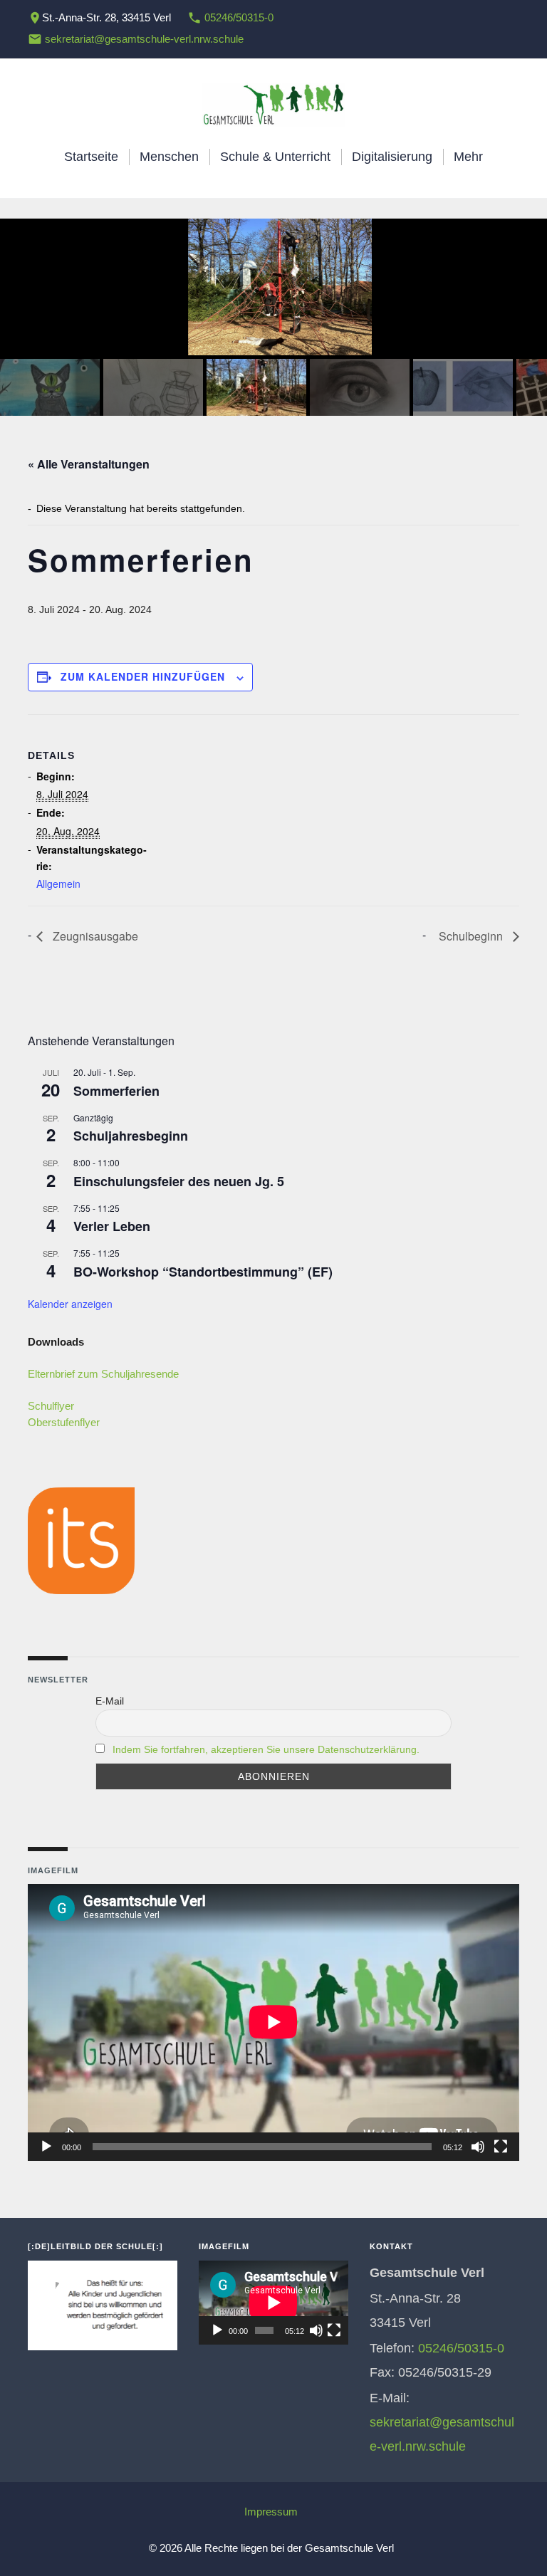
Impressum (271, 2512)
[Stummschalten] (478, 2147)
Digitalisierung (392, 157)
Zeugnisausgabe (94, 936)
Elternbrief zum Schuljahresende (103, 1374)
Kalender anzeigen (70, 1304)
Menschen (169, 157)
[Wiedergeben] (46, 2147)
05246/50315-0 (239, 17)
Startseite (91, 157)
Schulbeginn (472, 936)
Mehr (468, 157)
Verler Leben (112, 1226)
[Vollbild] (501, 2147)
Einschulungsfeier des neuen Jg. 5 (179, 1181)
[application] (273, 2022)
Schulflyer (51, 1406)
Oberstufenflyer (64, 1422)
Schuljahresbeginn (131, 1136)
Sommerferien (116, 1091)
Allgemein (58, 884)
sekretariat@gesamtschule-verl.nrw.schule (144, 39)
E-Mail (110, 1701)
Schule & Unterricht (275, 157)
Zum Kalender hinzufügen (143, 676)
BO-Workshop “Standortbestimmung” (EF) (203, 1272)
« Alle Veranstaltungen (89, 464)
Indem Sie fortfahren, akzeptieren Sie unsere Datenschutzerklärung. (266, 1749)
